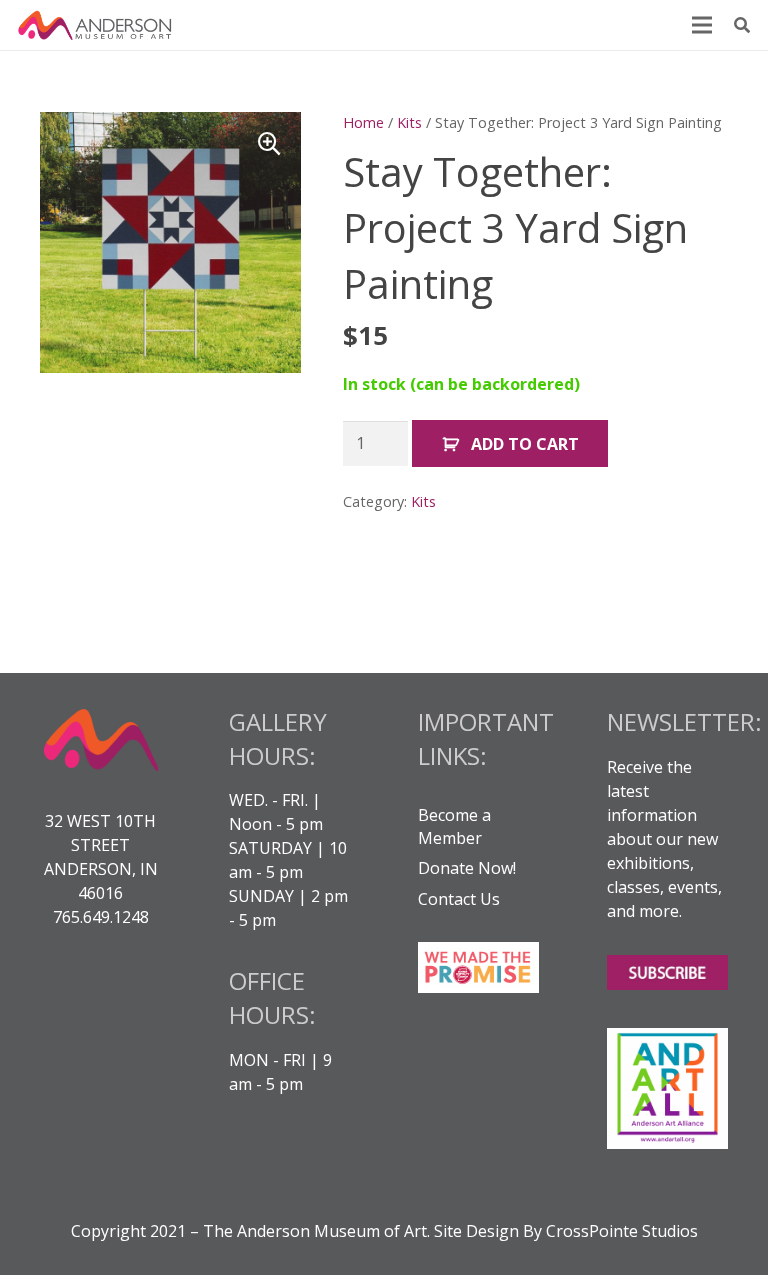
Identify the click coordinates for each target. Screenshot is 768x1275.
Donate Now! (467, 868)
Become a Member (454, 826)
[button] (742, 25)
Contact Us (459, 899)
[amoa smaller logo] (95, 25)
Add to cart (525, 444)
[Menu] (702, 25)
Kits (409, 122)
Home (363, 122)
